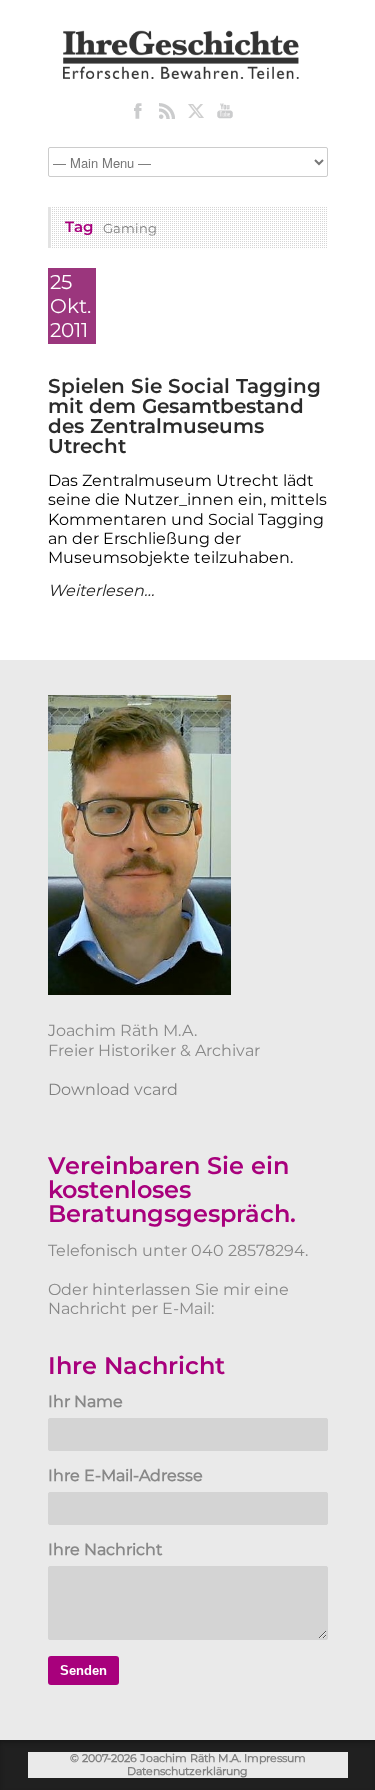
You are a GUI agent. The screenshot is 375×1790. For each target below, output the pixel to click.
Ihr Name (85, 1402)
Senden (83, 1670)
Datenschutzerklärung (187, 1771)
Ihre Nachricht (105, 1550)
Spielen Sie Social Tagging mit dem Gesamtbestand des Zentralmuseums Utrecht (184, 416)
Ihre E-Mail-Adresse (125, 1476)
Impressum (275, 1758)
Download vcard (113, 1089)
